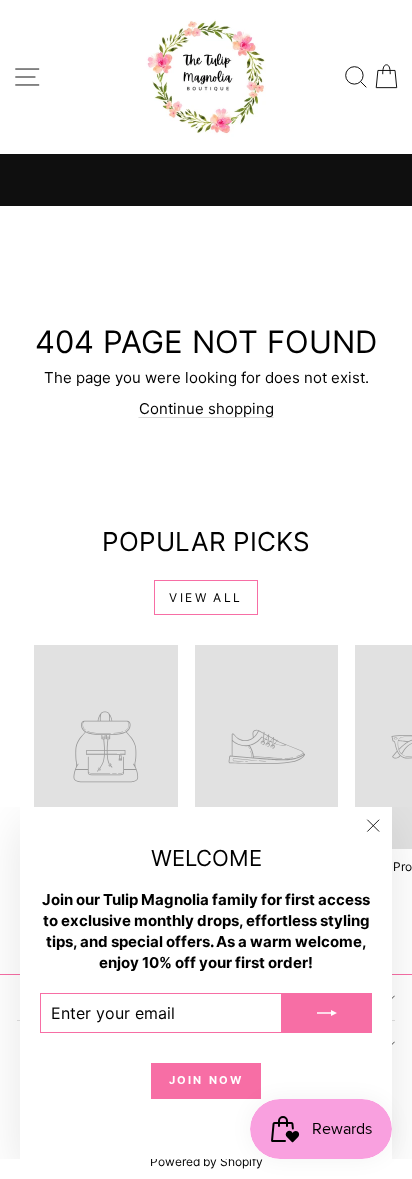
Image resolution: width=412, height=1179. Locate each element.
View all (205, 597)
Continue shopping (206, 408)
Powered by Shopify (206, 1161)
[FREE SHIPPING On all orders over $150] (206, 180)
